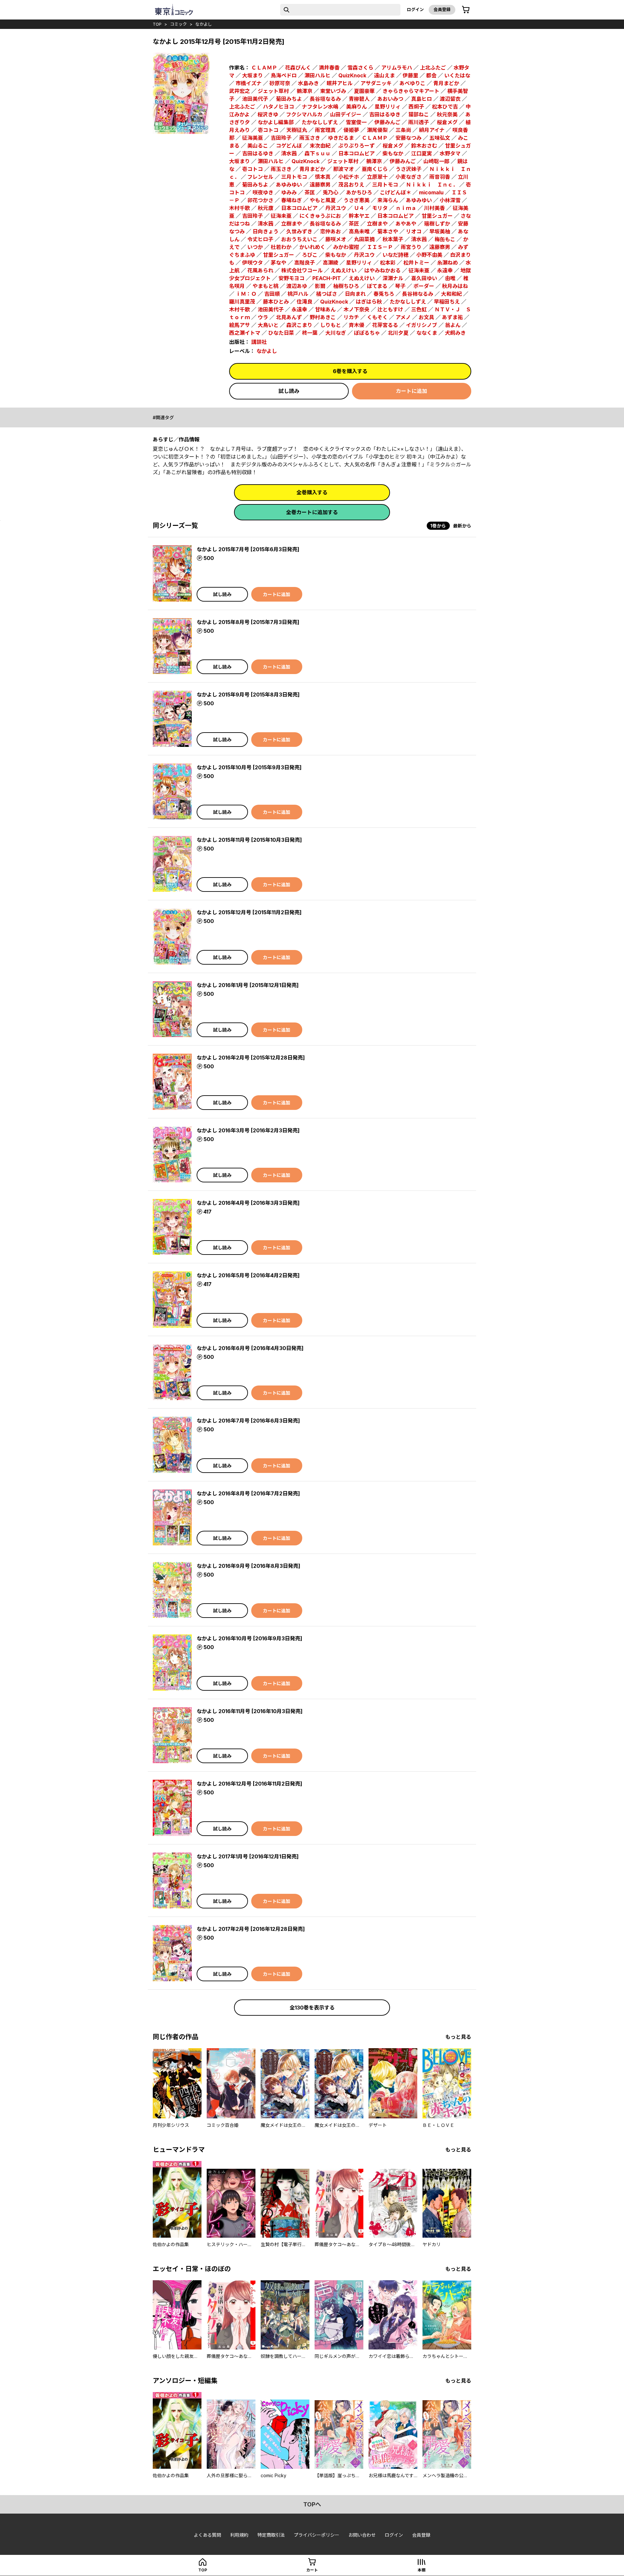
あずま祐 (452, 317)
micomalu (431, 192)
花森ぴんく (298, 68)
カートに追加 (411, 391)
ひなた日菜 (281, 333)
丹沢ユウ (336, 208)
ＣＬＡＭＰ (264, 68)
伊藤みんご (387, 122)
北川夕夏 (398, 333)
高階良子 (305, 263)
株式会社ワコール (302, 270)
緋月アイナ (432, 130)
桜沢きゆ (268, 114)
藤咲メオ (336, 239)
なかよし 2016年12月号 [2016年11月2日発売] (249, 1784)
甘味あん (325, 309)
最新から (462, 526)
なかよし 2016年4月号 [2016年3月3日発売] (248, 1203)
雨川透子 (419, 122)
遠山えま (384, 75)
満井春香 (329, 68)
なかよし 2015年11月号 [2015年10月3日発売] (249, 840)
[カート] (466, 10)
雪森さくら (360, 68)
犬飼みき (455, 333)
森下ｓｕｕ (318, 153)
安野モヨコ (292, 278)
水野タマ (450, 153)
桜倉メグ (447, 122)
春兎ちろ (384, 294)
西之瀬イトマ (245, 333)
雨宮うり (411, 247)
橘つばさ (327, 294)
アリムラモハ (397, 68)
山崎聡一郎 (436, 161)
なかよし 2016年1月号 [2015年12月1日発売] (248, 985)
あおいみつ (390, 99)
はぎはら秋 (369, 302)
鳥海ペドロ (284, 75)
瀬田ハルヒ (318, 75)
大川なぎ (336, 333)
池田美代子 (255, 99)
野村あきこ (323, 317)
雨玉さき (310, 138)
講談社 (259, 342)
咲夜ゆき (263, 192)
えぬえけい (344, 270)
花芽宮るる (385, 325)
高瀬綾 (331, 263)
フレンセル (260, 177)
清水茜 (289, 153)
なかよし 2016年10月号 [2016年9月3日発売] (249, 1638)
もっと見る (458, 2037)
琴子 (400, 286)
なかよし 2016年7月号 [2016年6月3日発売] (248, 1421)
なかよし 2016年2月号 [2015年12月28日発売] (251, 1058)
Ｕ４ (359, 208)
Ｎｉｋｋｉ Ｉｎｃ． (432, 185)
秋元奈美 (447, 114)
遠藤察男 (320, 185)
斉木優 (357, 325)
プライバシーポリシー (317, 2535)
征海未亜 (281, 216)
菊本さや (388, 231)
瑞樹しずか (437, 224)
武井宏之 (240, 91)
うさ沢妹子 (409, 169)
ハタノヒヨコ (279, 107)
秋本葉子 (393, 239)
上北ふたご (433, 68)
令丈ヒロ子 (260, 239)
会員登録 (442, 9)
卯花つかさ (260, 200)
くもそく (377, 317)
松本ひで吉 (445, 107)
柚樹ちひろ (346, 286)
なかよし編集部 (276, 122)
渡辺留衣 (450, 99)
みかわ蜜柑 (346, 247)
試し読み (289, 391)
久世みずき (299, 231)
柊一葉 (310, 333)
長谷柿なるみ (418, 294)
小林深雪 (450, 200)
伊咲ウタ (253, 263)
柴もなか (393, 153)
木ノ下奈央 (357, 309)
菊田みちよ (289, 99)
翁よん (453, 325)
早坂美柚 (440, 231)
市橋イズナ (249, 83)
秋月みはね (455, 286)
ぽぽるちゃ (367, 333)
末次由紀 (320, 146)
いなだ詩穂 (396, 255)
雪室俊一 (356, 122)
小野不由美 (429, 255)
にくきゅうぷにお (320, 216)
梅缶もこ (445, 239)
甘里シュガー (437, 216)
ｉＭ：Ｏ (246, 294)
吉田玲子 (281, 138)
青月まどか (446, 83)
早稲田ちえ (447, 302)
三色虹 (419, 309)
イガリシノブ (422, 325)
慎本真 (323, 177)
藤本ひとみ (276, 302)
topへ (312, 2504)
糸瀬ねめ (448, 263)
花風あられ (260, 270)
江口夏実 (422, 153)
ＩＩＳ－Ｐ (380, 247)
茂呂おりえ (351, 185)
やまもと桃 (266, 286)
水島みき (308, 83)
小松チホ (349, 177)
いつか (255, 247)
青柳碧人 (359, 99)
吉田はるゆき (385, 114)
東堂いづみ (333, 91)
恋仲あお (331, 231)
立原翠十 (377, 177)
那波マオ (344, 169)
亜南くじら (375, 169)
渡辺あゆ (297, 286)
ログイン (415, 9)
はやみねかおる (383, 270)
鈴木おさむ (424, 146)
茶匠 (354, 224)
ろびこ (310, 255)
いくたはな (457, 75)
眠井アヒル (340, 83)
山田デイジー (346, 114)
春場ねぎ (292, 200)
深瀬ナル (393, 278)
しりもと (331, 325)
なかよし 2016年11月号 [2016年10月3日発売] (250, 1711)
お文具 (426, 317)
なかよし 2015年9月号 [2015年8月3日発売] (248, 695)
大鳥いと (268, 325)
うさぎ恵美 (357, 200)
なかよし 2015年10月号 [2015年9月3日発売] (249, 767)
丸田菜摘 (364, 239)
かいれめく (312, 247)
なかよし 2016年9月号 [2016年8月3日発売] (248, 1566)
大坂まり (253, 75)
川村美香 (435, 208)
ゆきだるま (341, 138)
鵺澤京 (305, 91)
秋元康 (266, 208)
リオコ (414, 231)
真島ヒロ (422, 99)
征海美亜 (253, 138)
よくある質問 (207, 2535)
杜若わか (281, 247)
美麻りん (357, 107)
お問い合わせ (362, 2535)
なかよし (204, 24)
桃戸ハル (298, 294)
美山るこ (258, 146)
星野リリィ (388, 107)
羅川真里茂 (242, 302)
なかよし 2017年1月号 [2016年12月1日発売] (248, 1856)
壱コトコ (268, 130)
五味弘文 (440, 138)
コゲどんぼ (289, 146)
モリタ (380, 208)
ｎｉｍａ (406, 208)
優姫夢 (351, 130)
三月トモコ (294, 177)
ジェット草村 (273, 91)
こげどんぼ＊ (396, 192)
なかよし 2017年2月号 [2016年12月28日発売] (251, 1929)
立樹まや (292, 224)
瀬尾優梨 (377, 130)
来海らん (388, 200)
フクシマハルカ (304, 114)
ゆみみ (289, 192)
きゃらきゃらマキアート (411, 91)
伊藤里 (410, 75)
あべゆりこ (412, 83)
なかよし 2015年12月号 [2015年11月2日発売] (249, 912)
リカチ (351, 317)
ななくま (427, 333)
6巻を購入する (350, 371)
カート (312, 2570)
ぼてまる (377, 286)
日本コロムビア (357, 153)
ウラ (263, 317)
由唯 (450, 278)
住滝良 (305, 302)
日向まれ (355, 294)
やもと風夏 (323, 200)
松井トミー (416, 263)
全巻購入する (312, 492)
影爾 (320, 286)
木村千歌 (240, 208)
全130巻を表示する (312, 2008)
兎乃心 (331, 192)
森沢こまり (299, 325)
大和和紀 (451, 294)
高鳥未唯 (359, 231)
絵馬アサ (240, 325)
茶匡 (310, 192)
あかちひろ (359, 192)
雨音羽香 (440, 177)
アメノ (403, 317)
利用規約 (239, 2535)
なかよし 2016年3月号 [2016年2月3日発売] (248, 1130)
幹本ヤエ (359, 216)
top (157, 24)
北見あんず (289, 317)
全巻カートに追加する (312, 512)
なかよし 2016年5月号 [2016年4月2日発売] (248, 1275)
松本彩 (388, 263)
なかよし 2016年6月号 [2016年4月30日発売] (250, 1348)
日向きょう (266, 231)
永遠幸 (445, 270)
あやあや (406, 224)
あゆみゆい (289, 185)
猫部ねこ (419, 114)
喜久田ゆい (424, 278)
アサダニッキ (376, 83)
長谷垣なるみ (325, 99)
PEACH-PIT (327, 278)
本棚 (422, 2570)
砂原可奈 (280, 83)
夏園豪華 (364, 91)
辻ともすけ (390, 309)
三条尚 (403, 130)
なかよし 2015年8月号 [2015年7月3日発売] (248, 622)
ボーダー (424, 286)
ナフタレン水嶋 (320, 107)
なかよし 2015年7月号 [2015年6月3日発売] (248, 549)
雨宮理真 (325, 130)
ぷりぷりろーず (357, 146)
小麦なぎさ (409, 177)
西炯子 (416, 107)
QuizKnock (352, 75)
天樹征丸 (297, 130)
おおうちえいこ (299, 239)
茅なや (279, 263)
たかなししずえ (320, 122)
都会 (431, 75)
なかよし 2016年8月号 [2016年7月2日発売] (248, 1493)
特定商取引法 (271, 2535)
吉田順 (272, 294)
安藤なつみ (409, 138)
